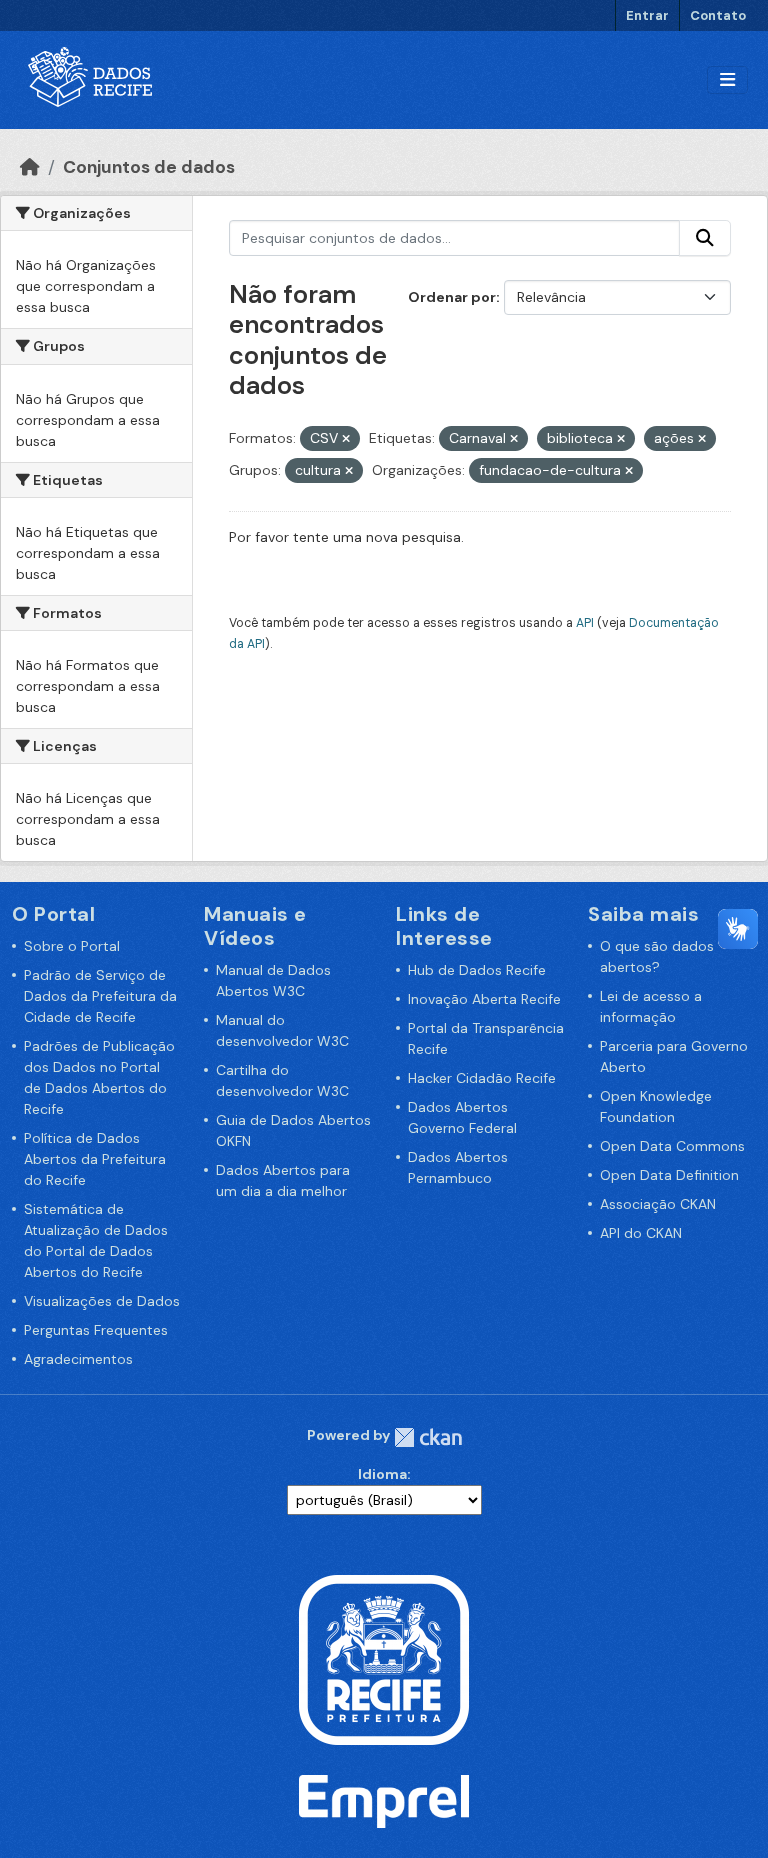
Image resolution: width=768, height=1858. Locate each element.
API (585, 623)
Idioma (382, 1474)
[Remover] (346, 439)
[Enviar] (705, 238)
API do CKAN (641, 1233)
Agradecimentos (78, 1359)
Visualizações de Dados (102, 1301)
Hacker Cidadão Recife (482, 1078)
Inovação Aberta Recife (484, 999)
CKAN (428, 1437)
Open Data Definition (669, 1175)
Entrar (647, 15)
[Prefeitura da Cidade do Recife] (384, 1659)
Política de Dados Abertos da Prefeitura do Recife (95, 1159)
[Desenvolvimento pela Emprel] (384, 1800)
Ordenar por (452, 297)
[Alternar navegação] (727, 80)
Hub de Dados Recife (477, 970)
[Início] (30, 167)
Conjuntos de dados (149, 167)
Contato (718, 15)
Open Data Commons (672, 1146)
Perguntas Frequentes (96, 1330)
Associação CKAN (658, 1204)
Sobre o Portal (72, 946)
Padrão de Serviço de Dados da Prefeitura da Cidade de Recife (100, 996)
